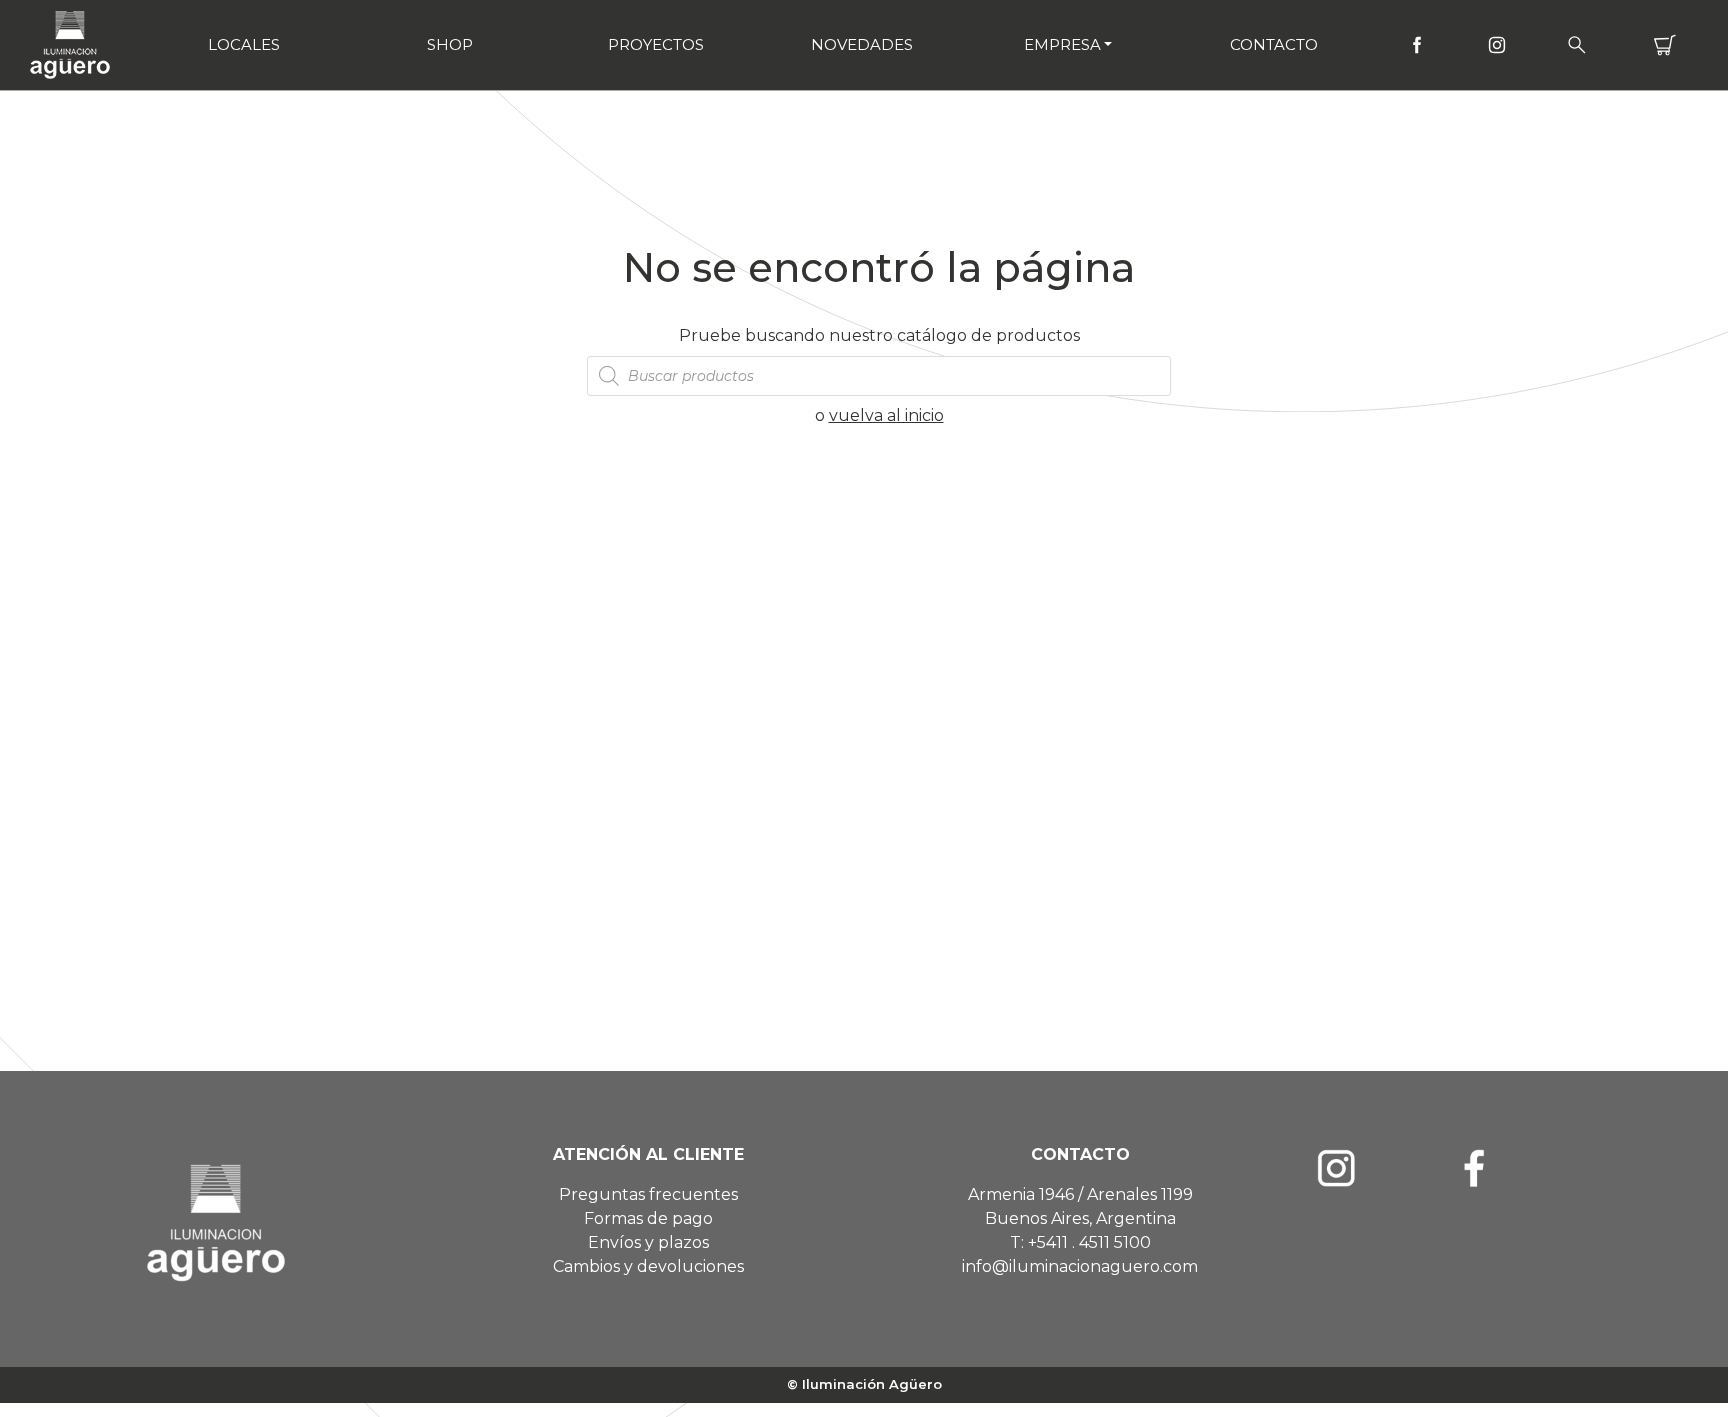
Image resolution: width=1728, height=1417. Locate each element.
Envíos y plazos (648, 1242)
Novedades (862, 44)
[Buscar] (1577, 45)
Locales (244, 44)
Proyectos (656, 44)
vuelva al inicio (886, 415)
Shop (450, 44)
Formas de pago (648, 1218)
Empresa (1062, 44)
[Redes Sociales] (1417, 45)
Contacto (1274, 44)
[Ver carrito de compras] (1665, 45)
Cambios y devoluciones (648, 1266)
